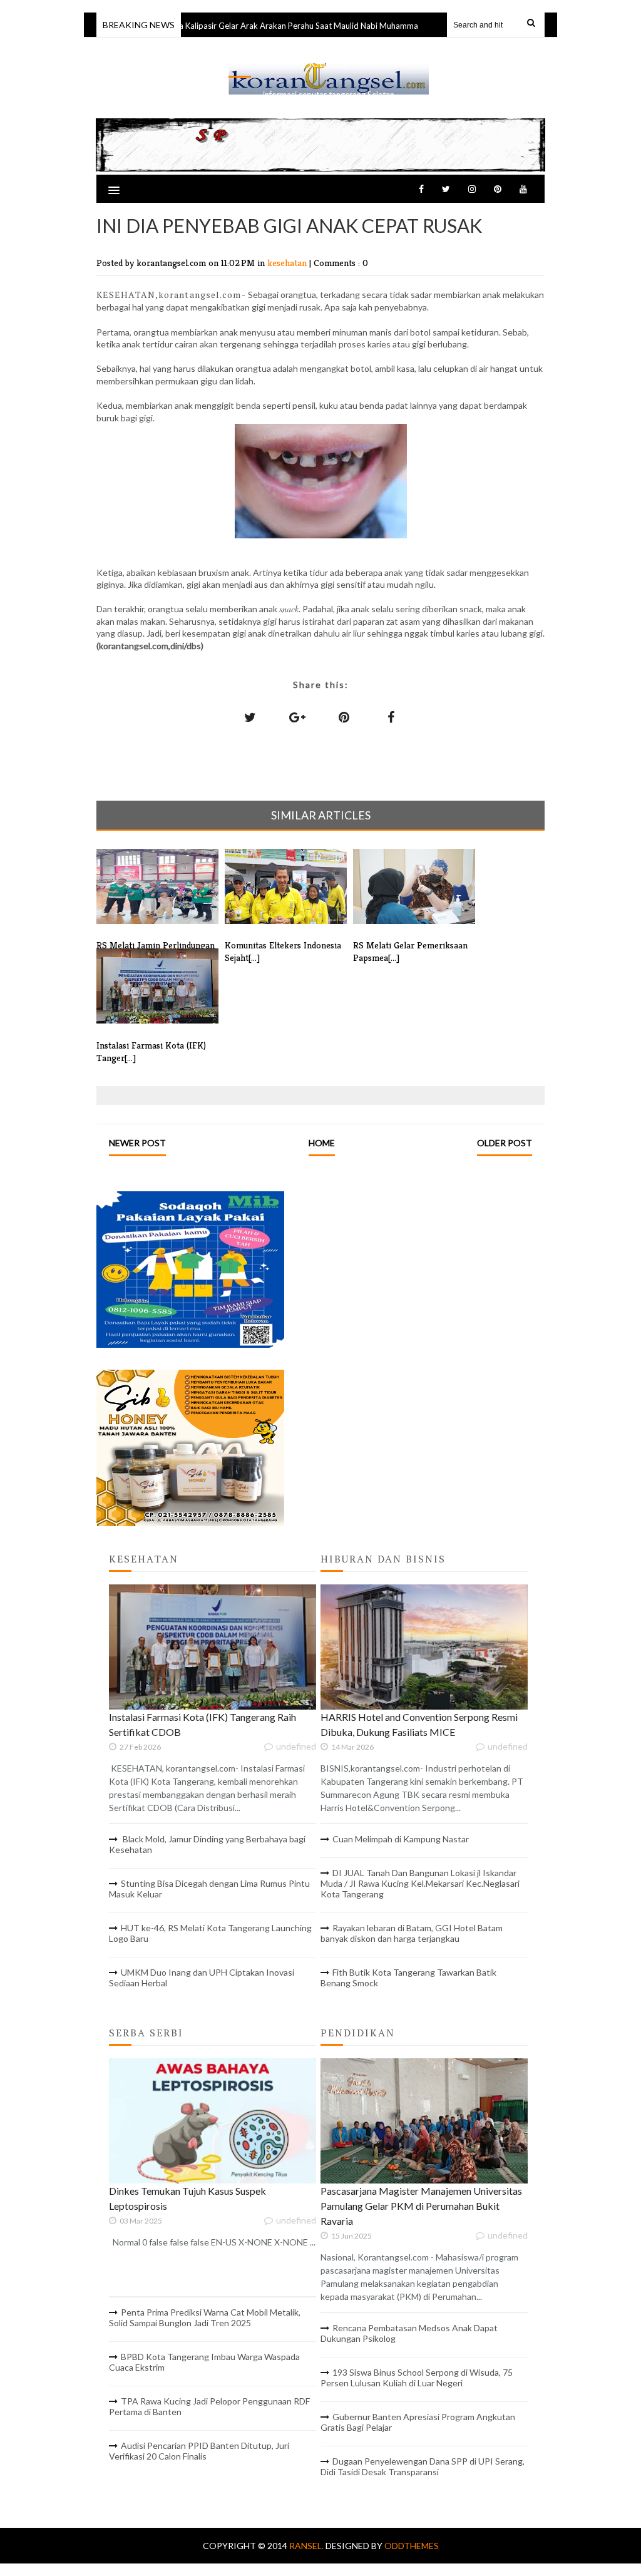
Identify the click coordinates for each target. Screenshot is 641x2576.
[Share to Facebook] (391, 717)
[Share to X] (250, 717)
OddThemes (412, 2546)
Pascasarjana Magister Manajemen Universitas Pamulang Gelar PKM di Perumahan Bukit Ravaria (421, 2206)
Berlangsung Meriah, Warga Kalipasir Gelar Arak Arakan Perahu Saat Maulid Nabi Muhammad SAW (244, 26)
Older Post (505, 1143)
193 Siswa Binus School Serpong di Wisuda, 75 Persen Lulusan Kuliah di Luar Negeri (417, 2378)
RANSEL (329, 64)
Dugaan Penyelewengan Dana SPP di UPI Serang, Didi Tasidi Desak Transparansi (423, 2466)
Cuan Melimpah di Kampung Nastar (401, 1839)
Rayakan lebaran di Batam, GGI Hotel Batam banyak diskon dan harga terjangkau (412, 1933)
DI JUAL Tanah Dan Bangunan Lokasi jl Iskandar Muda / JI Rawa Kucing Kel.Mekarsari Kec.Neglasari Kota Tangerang (420, 1883)
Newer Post (137, 1143)
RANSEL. (307, 2546)
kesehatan (288, 263)
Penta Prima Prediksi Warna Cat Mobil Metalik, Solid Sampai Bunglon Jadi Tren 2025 (205, 2317)
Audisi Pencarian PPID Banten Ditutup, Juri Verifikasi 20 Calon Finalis (199, 2451)
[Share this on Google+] (297, 717)
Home (322, 1143)
